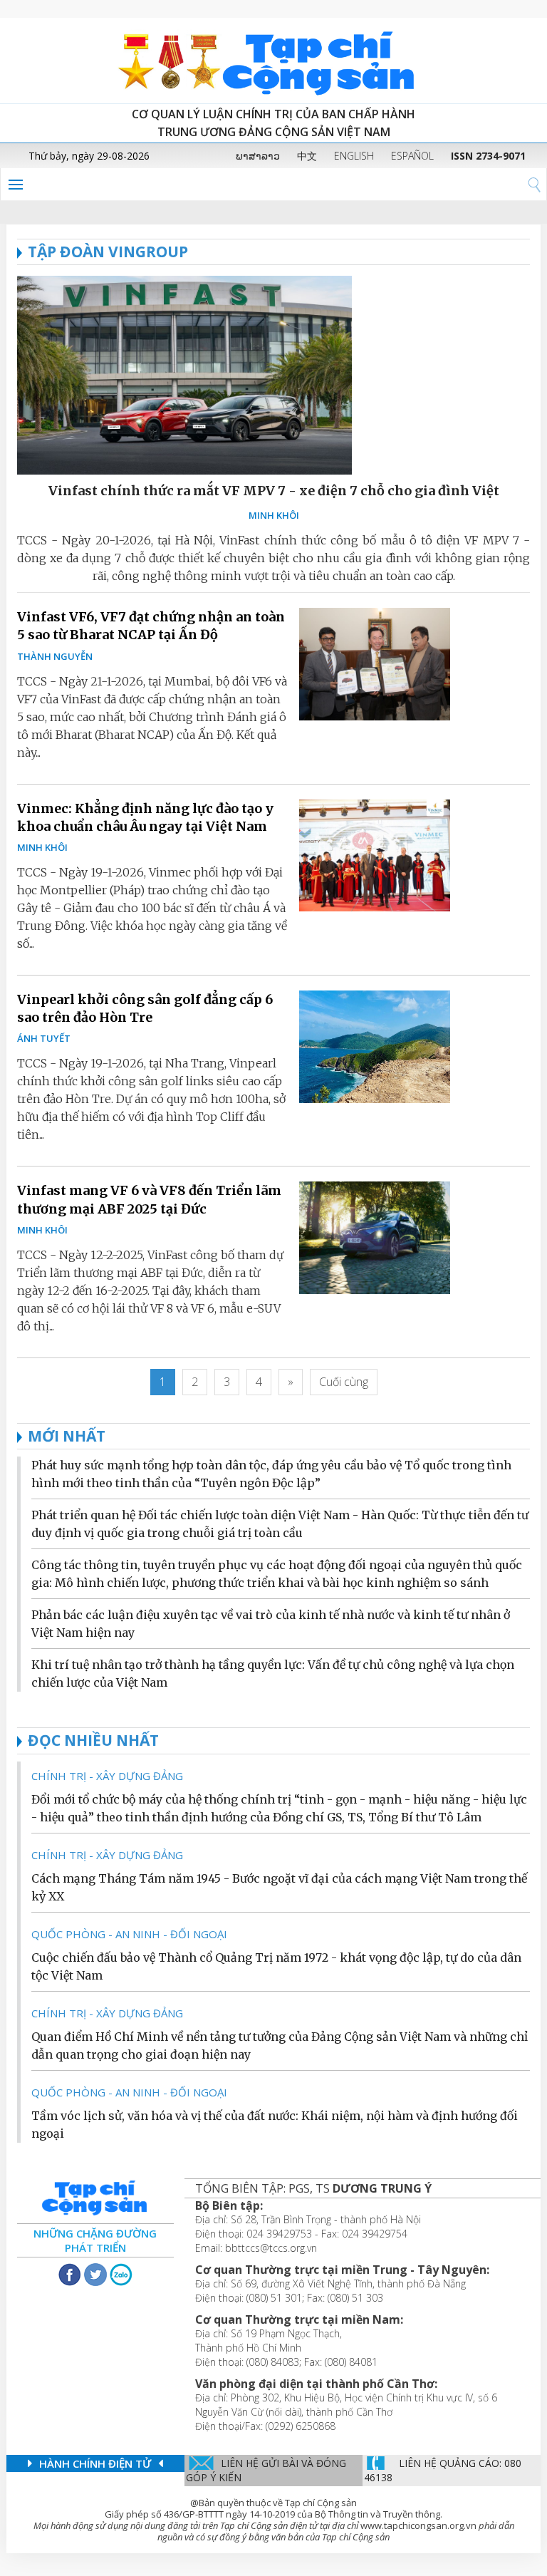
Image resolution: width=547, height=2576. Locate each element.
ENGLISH (354, 156)
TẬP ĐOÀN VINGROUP (108, 252)
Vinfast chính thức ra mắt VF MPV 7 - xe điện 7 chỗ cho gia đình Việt (274, 491)
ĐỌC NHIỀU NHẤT (93, 1740)
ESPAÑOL (412, 156)
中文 (307, 156)
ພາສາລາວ (258, 156)
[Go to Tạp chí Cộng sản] (273, 61)
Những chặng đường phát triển (95, 2240)
